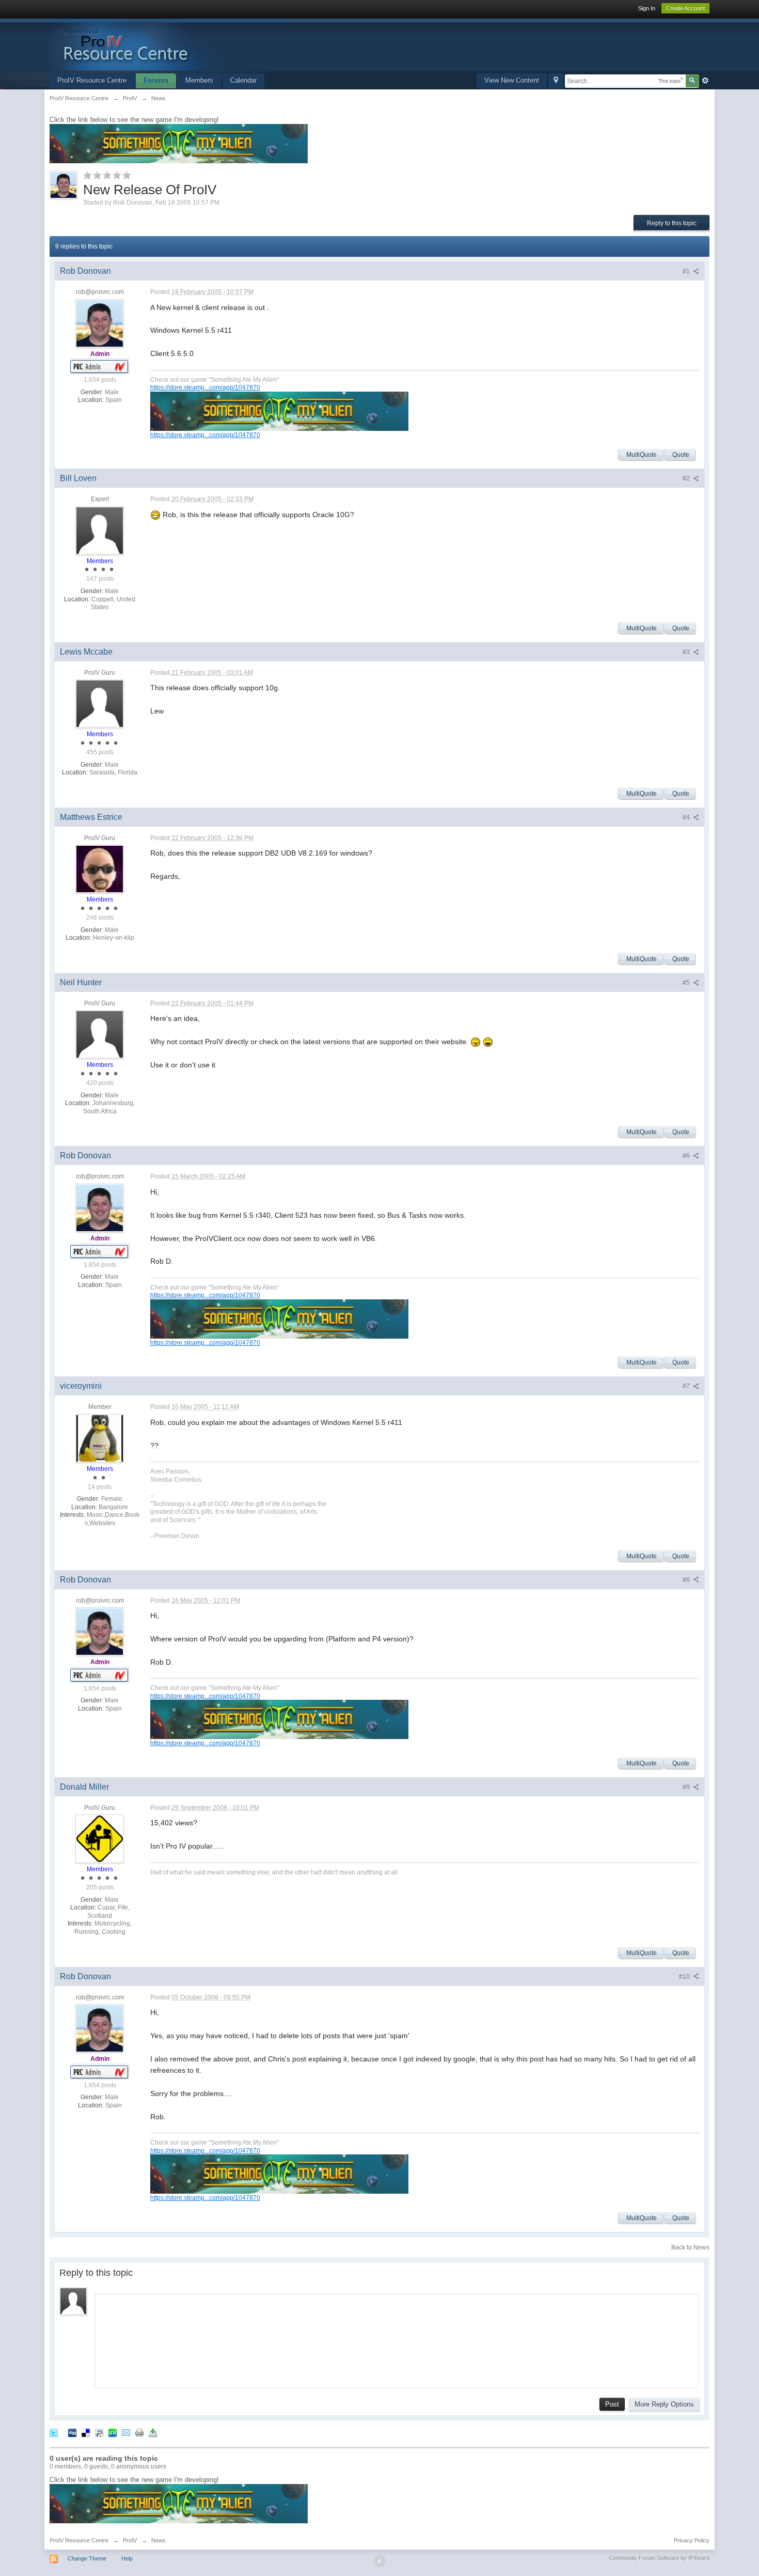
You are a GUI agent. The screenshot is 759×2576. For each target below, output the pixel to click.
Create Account (685, 8)
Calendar (243, 80)
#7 (687, 1386)
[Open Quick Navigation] (556, 81)
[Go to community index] (170, 44)
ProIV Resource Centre (92, 80)
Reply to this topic (672, 223)
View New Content (512, 80)
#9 (687, 1787)
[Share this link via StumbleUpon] (113, 2432)
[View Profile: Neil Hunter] (100, 1034)
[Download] (153, 2432)
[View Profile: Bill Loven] (100, 530)
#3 (687, 652)
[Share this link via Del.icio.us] (86, 2432)
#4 (687, 817)
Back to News (690, 2247)
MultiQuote (642, 455)
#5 (687, 983)
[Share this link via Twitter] (54, 2432)
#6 (687, 1156)
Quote (681, 455)
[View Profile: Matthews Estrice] (100, 869)
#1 (687, 271)
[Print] (139, 2432)
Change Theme (87, 2558)
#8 (687, 1580)
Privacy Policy (692, 2540)
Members (199, 80)
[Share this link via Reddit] (99, 2432)
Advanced (705, 81)
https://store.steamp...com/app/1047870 (205, 387)
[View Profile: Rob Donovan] (100, 323)
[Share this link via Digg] (72, 2432)
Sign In (647, 8)
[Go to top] (379, 2561)
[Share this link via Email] (126, 2432)
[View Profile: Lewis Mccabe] (100, 704)
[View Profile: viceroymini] (100, 1438)
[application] (397, 2338)
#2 (687, 478)
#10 (685, 1977)
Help (127, 2558)
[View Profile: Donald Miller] (100, 1839)
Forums (156, 80)
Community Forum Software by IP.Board (659, 2558)
